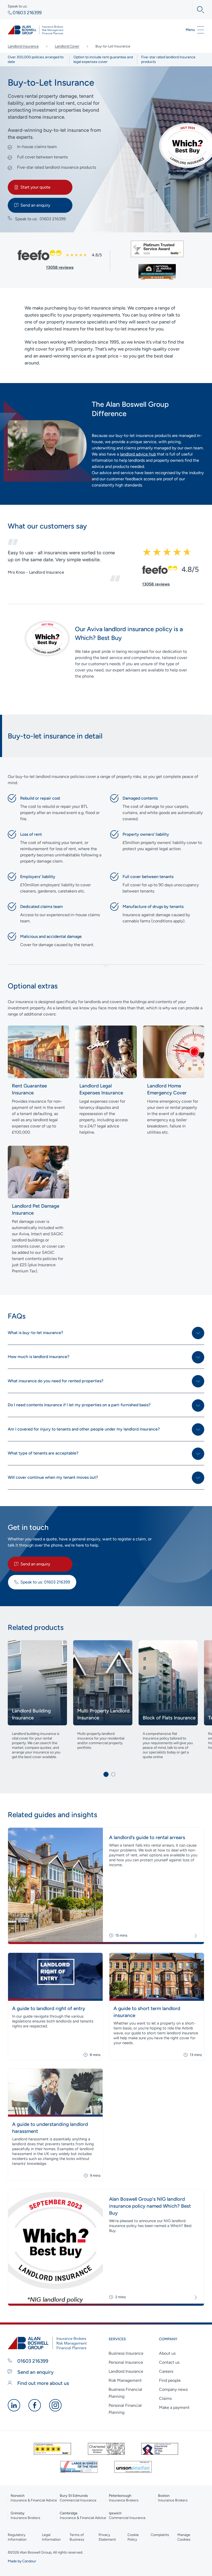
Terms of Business (77, 2537)
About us (167, 2353)
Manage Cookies (184, 2537)
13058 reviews (60, 267)
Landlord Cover (67, 46)
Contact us (169, 2362)
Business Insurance (126, 2353)
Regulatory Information (17, 2537)
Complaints (160, 2535)
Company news (173, 2389)
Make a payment (174, 2407)
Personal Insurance (126, 2362)
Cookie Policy (133, 2537)
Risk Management (125, 2380)
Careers (166, 2371)
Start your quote (35, 187)
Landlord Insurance (23, 46)
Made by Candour (22, 2561)
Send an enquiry (35, 205)
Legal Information (51, 2537)
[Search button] (198, 10)
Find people (170, 2380)
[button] (106, 1774)
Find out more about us (43, 2383)
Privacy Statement (107, 2537)
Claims (165, 2398)
